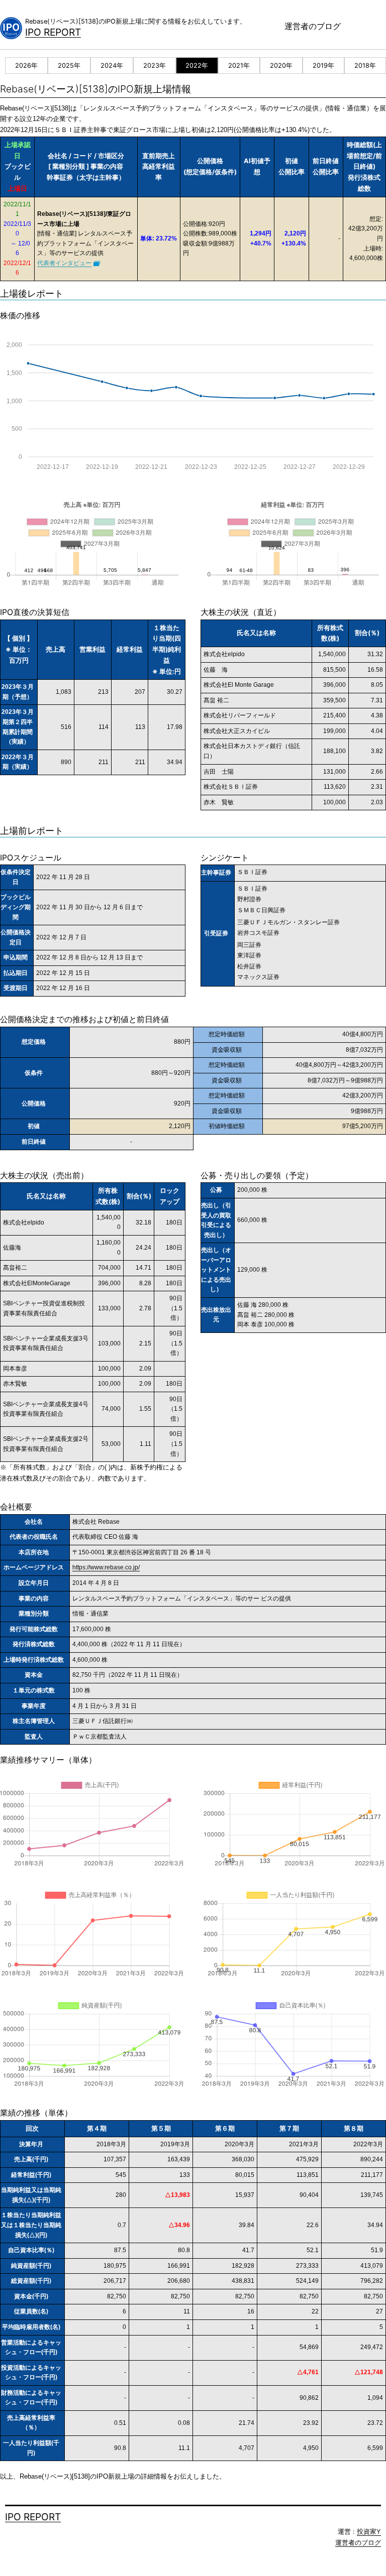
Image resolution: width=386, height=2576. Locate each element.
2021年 (239, 66)
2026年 (26, 66)
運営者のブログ (313, 26)
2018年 (365, 66)
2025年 (69, 66)
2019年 (323, 66)
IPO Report (53, 32)
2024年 (112, 66)
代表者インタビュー (64, 263)
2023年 (155, 66)
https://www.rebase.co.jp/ (106, 1567)
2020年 (281, 66)
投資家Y (369, 2532)
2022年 (197, 66)
